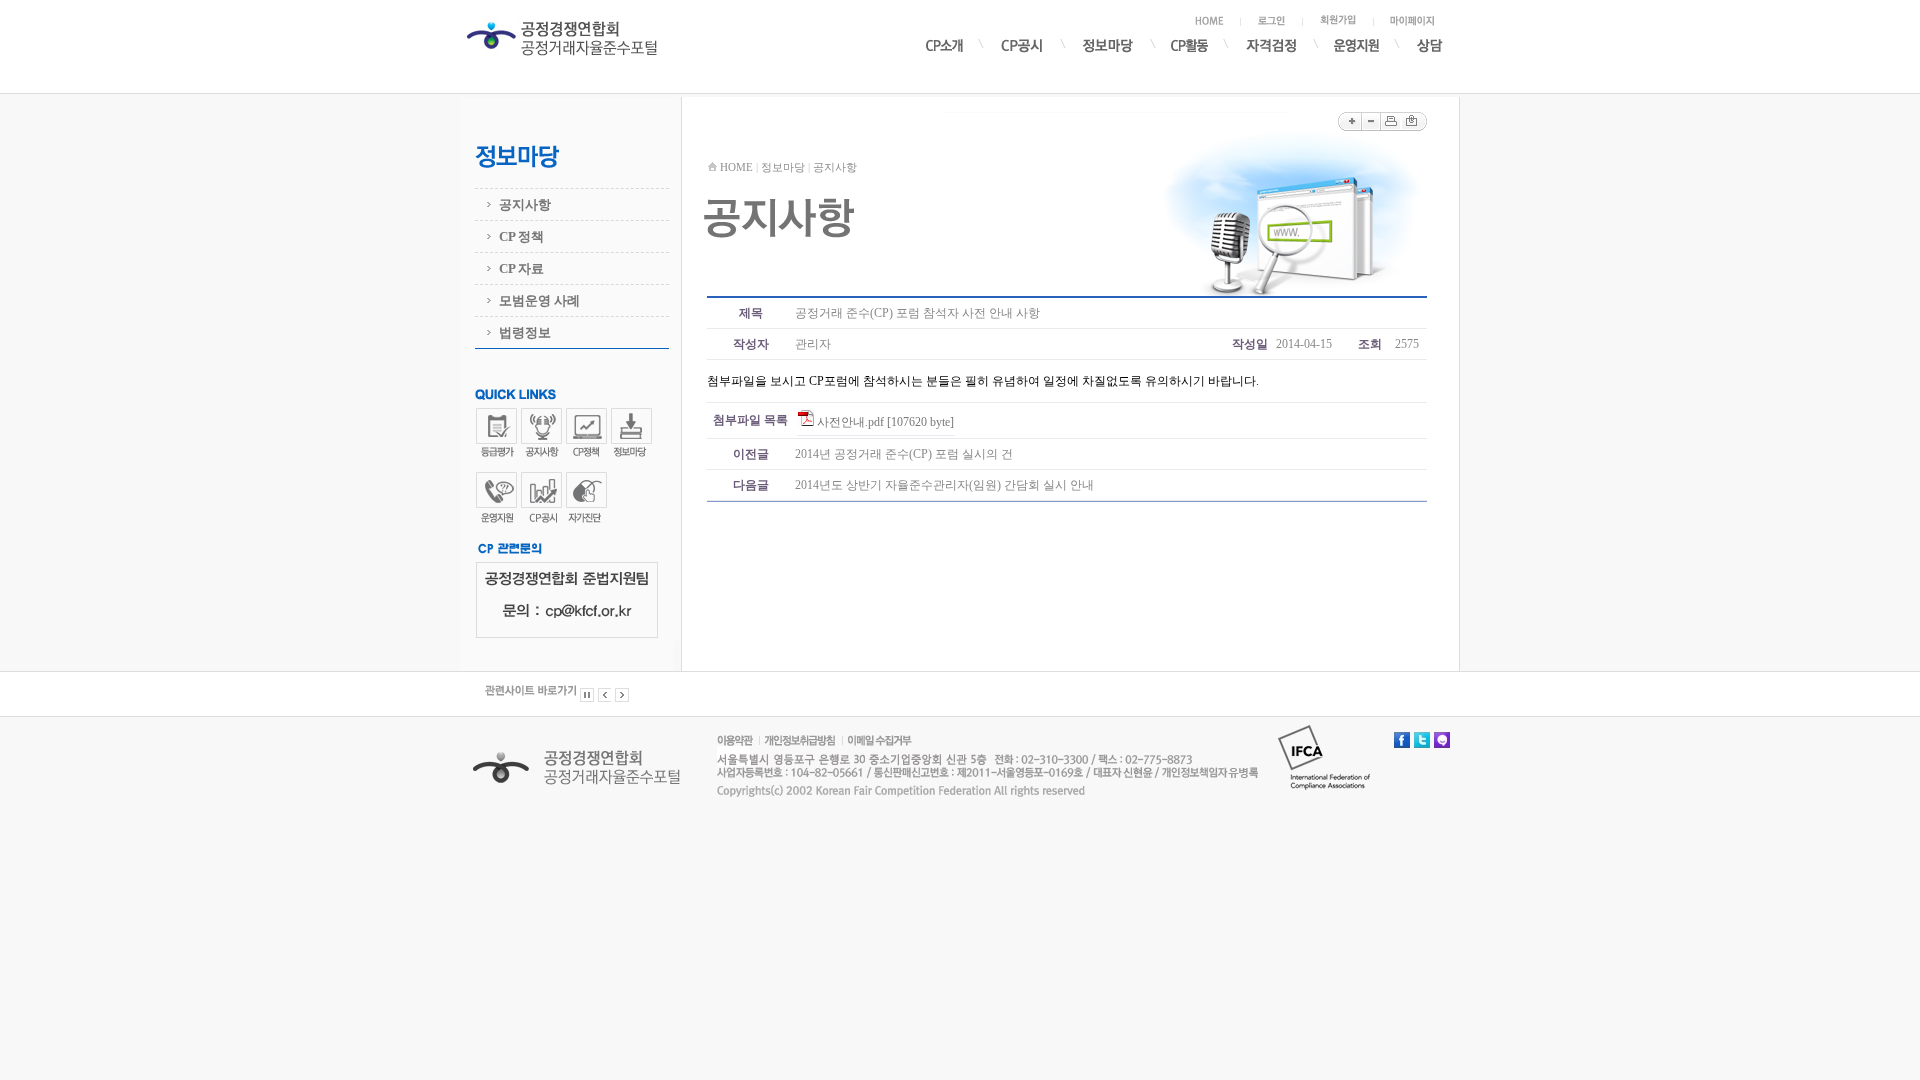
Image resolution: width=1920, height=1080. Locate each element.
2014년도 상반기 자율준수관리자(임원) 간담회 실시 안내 (944, 485)
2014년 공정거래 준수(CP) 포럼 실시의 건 (904, 454)
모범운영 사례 (539, 300)
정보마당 (783, 167)
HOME (736, 167)
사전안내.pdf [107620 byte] (885, 422)
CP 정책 (521, 236)
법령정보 (525, 332)
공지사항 (525, 204)
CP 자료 (521, 268)
